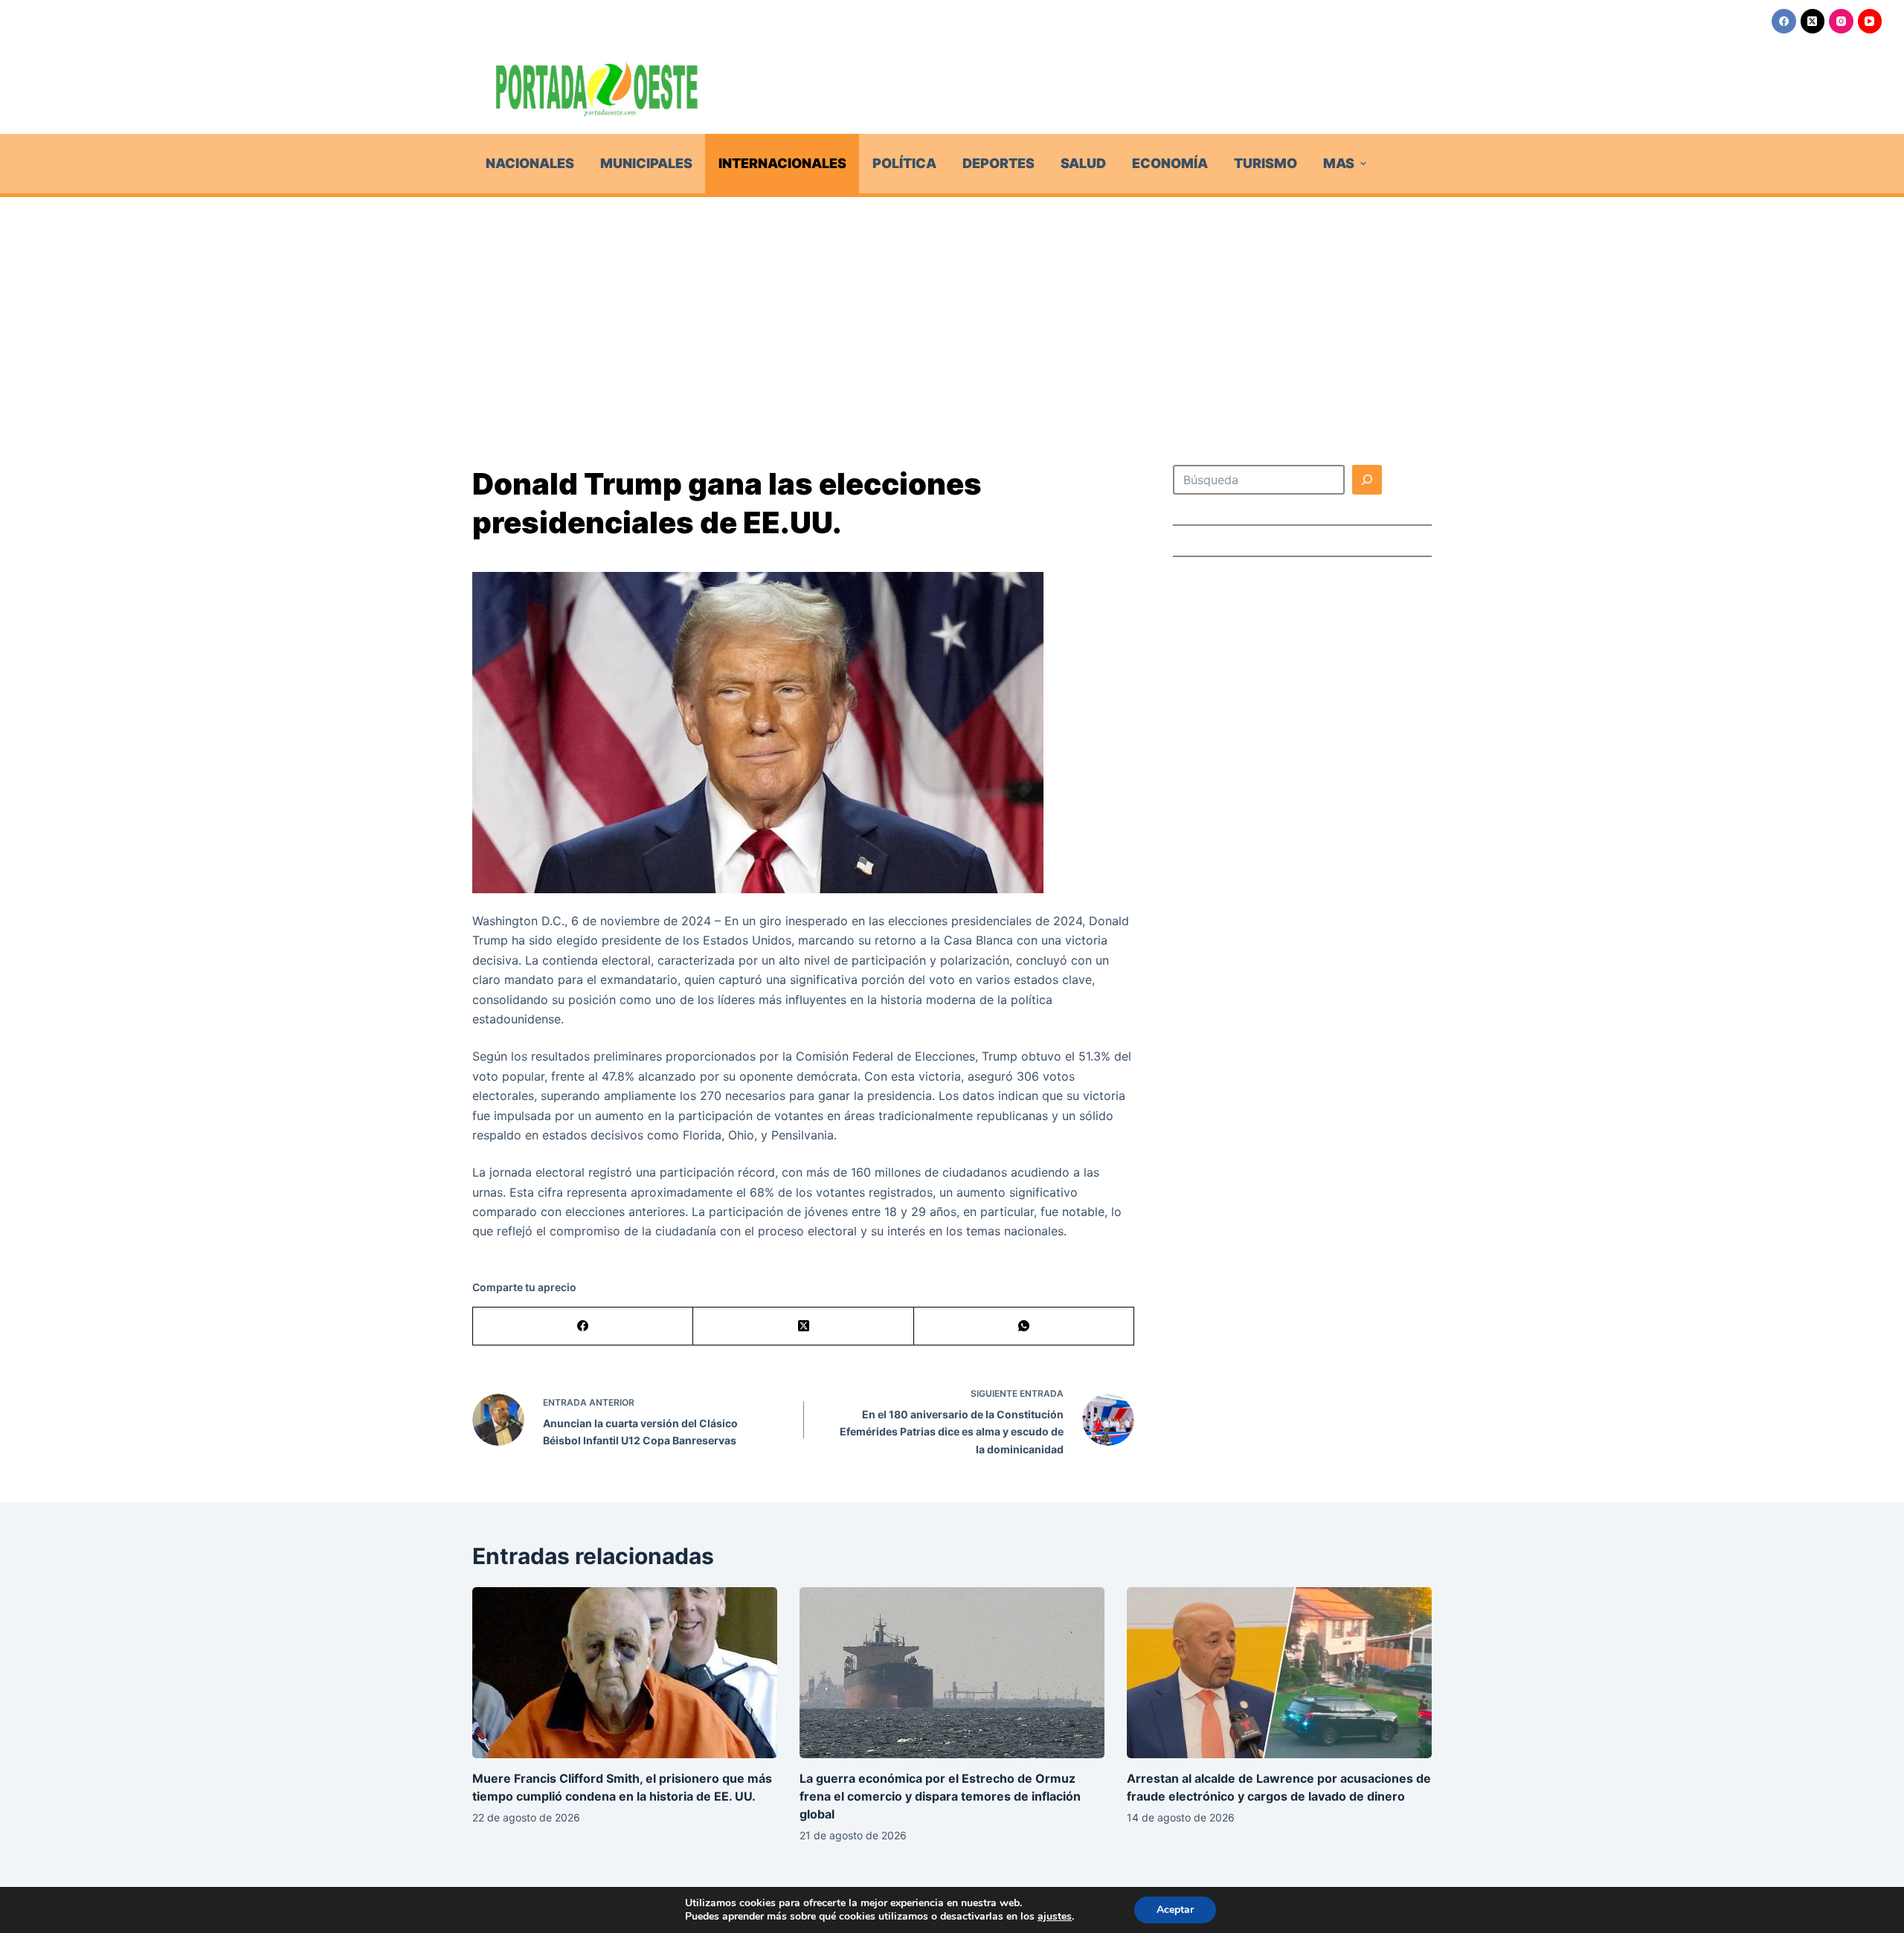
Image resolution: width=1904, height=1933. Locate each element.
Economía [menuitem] (1170, 163)
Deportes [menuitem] (998, 163)
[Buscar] (1367, 480)
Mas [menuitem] (1339, 163)
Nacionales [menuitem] (530, 163)
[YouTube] (1870, 21)
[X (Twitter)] (1813, 21)
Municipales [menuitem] (646, 163)
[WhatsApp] (1024, 1326)
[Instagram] (1841, 21)
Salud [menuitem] (1083, 163)
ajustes (1055, 1917)
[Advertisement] (952, 309)
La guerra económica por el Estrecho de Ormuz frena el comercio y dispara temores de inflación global (940, 1796)
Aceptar (1175, 1910)
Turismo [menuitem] (1265, 163)
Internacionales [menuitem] (782, 163)
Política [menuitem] (904, 163)
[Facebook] (1784, 21)
